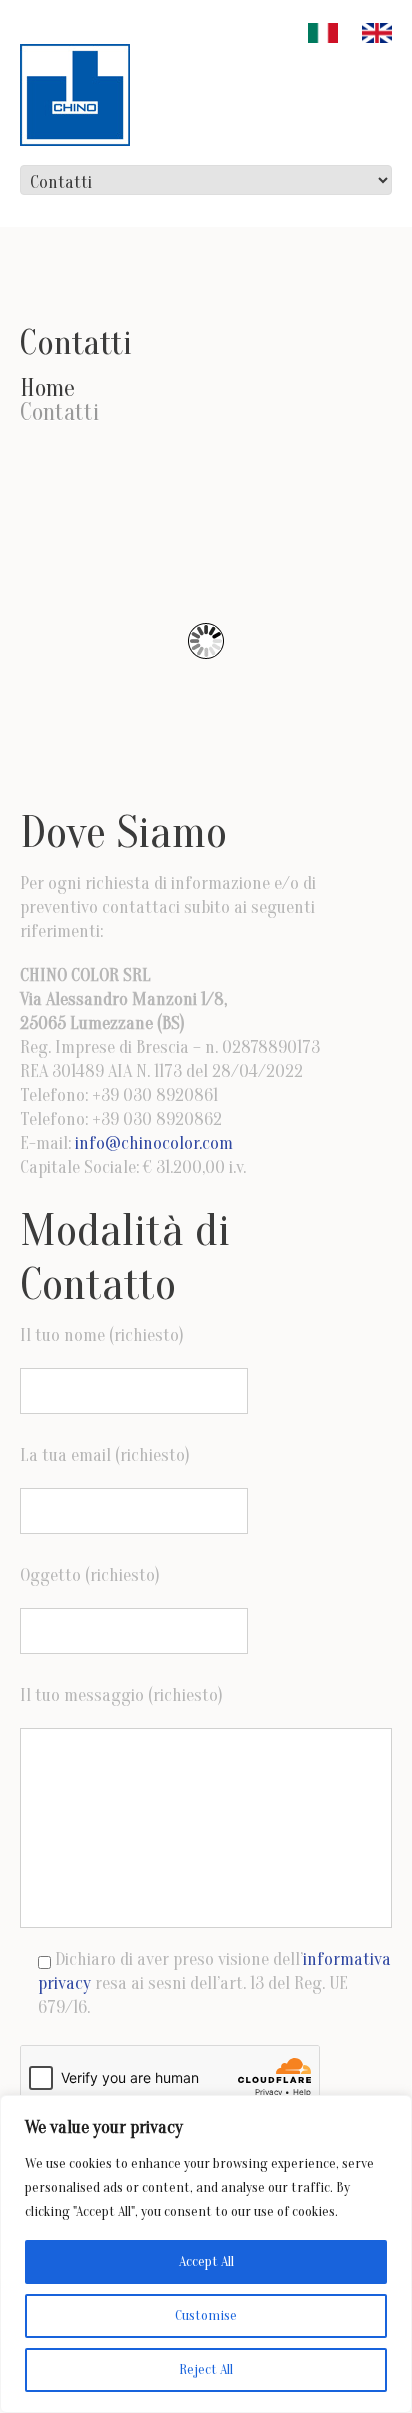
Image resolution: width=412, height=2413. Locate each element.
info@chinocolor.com (154, 1143)
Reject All (206, 2369)
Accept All (206, 2261)
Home (47, 388)
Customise (206, 2315)
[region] (206, 2254)
